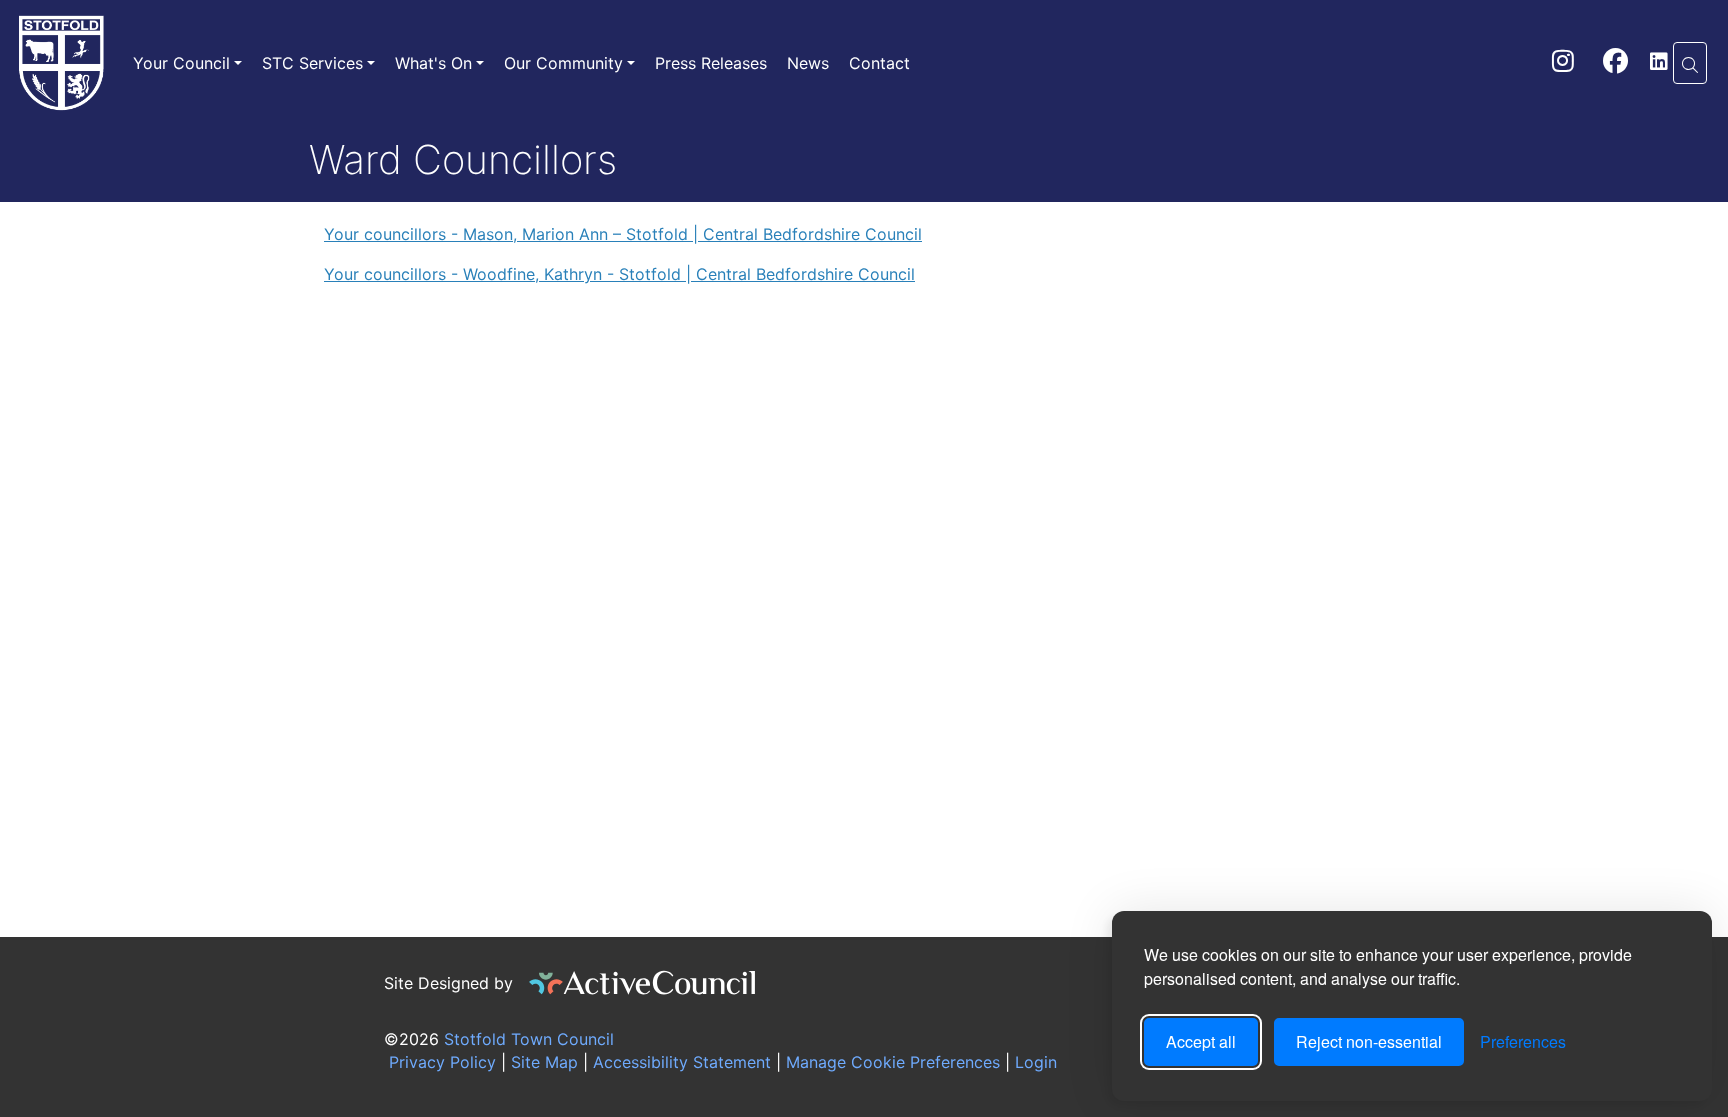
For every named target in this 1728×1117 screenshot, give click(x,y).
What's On (433, 63)
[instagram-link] (1563, 64)
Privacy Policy (440, 1062)
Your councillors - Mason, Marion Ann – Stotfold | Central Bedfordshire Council (623, 234)
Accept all (1201, 1041)
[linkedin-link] (1659, 63)
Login (1036, 1062)
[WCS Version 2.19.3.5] (643, 983)
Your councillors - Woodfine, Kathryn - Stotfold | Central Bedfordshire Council (619, 274)
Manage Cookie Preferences (890, 1062)
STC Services (312, 63)
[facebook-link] (1615, 64)
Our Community (563, 63)
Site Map (542, 1062)
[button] (1690, 63)
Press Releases (711, 63)
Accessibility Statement (679, 1062)
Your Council (181, 63)
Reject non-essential (1369, 1041)
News (808, 63)
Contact (879, 63)
